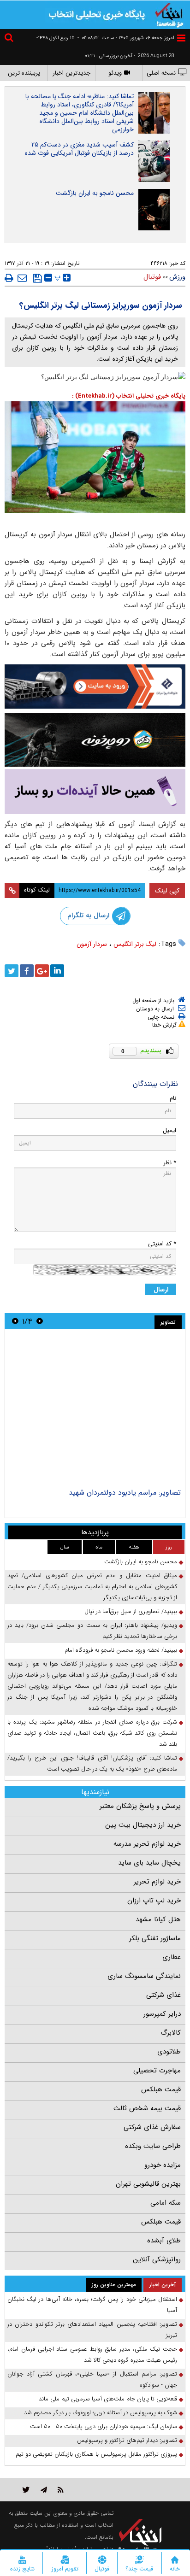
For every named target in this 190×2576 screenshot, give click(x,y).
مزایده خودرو (163, 2165)
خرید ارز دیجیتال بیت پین (143, 1825)
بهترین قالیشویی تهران (148, 2184)
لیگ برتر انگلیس (135, 944)
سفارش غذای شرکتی (152, 2127)
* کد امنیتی (162, 1244)
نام (173, 1098)
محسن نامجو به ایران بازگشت (95, 193)
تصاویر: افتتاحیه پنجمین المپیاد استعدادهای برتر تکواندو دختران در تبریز (92, 2330)
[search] (10, 39)
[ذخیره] (38, 278)
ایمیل (169, 1130)
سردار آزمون (92, 944)
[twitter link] (26, 2490)
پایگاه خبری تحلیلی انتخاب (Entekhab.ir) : (129, 396)
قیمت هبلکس (161, 2089)
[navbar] (181, 38)
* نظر (170, 1163)
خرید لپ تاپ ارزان (154, 1901)
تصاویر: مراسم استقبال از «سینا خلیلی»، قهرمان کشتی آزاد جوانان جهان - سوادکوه (92, 2379)
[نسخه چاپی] (9, 278)
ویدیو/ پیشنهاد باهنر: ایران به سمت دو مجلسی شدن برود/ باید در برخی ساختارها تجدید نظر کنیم (92, 1631)
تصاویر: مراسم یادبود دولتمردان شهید (125, 1493)
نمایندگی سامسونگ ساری (144, 1976)
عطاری (172, 1957)
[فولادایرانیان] (95, 687)
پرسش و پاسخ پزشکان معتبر (140, 1806)
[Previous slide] (40, 1321)
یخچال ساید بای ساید (149, 1863)
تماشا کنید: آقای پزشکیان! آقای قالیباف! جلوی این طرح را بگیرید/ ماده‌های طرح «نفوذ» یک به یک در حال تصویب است (92, 1763)
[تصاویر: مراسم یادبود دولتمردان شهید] (95, 1410)
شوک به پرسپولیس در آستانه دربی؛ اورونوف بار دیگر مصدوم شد (101, 2413)
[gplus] (42, 971)
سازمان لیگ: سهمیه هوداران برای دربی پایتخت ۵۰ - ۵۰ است (104, 2426)
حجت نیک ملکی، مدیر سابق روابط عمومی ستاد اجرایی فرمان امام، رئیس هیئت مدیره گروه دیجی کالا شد (92, 2355)
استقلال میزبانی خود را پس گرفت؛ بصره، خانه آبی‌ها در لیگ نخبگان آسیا (92, 2305)
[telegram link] (44, 2490)
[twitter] (12, 971)
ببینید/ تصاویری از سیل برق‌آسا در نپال (131, 1611)
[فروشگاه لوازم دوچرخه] (95, 740)
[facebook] (27, 971)
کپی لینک (167, 891)
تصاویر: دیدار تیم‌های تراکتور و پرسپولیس (127, 2440)
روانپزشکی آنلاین (157, 2259)
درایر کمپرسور (162, 2014)
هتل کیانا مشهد (158, 1919)
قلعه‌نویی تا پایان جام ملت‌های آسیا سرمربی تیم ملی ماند (108, 2399)
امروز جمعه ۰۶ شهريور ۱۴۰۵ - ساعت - (126, 38)
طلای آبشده (164, 2241)
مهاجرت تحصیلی (157, 2071)
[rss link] (61, 2490)
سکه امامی (166, 2203)
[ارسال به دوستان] (22, 278)
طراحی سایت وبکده (153, 2146)
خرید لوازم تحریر (157, 1882)
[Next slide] (15, 1321)
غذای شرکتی (163, 1995)
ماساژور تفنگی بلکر (155, 1938)
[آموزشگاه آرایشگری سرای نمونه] (95, 792)
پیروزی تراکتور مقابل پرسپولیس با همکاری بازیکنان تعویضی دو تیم (96, 2454)
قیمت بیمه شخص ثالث (147, 2108)
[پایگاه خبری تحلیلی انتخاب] (169, 14)
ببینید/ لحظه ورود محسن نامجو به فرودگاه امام (121, 1650)
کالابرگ (171, 2033)
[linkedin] (57, 971)
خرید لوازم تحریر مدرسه (147, 1844)
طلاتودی (169, 2052)
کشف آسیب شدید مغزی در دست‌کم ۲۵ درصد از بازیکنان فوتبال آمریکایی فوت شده (79, 149)
